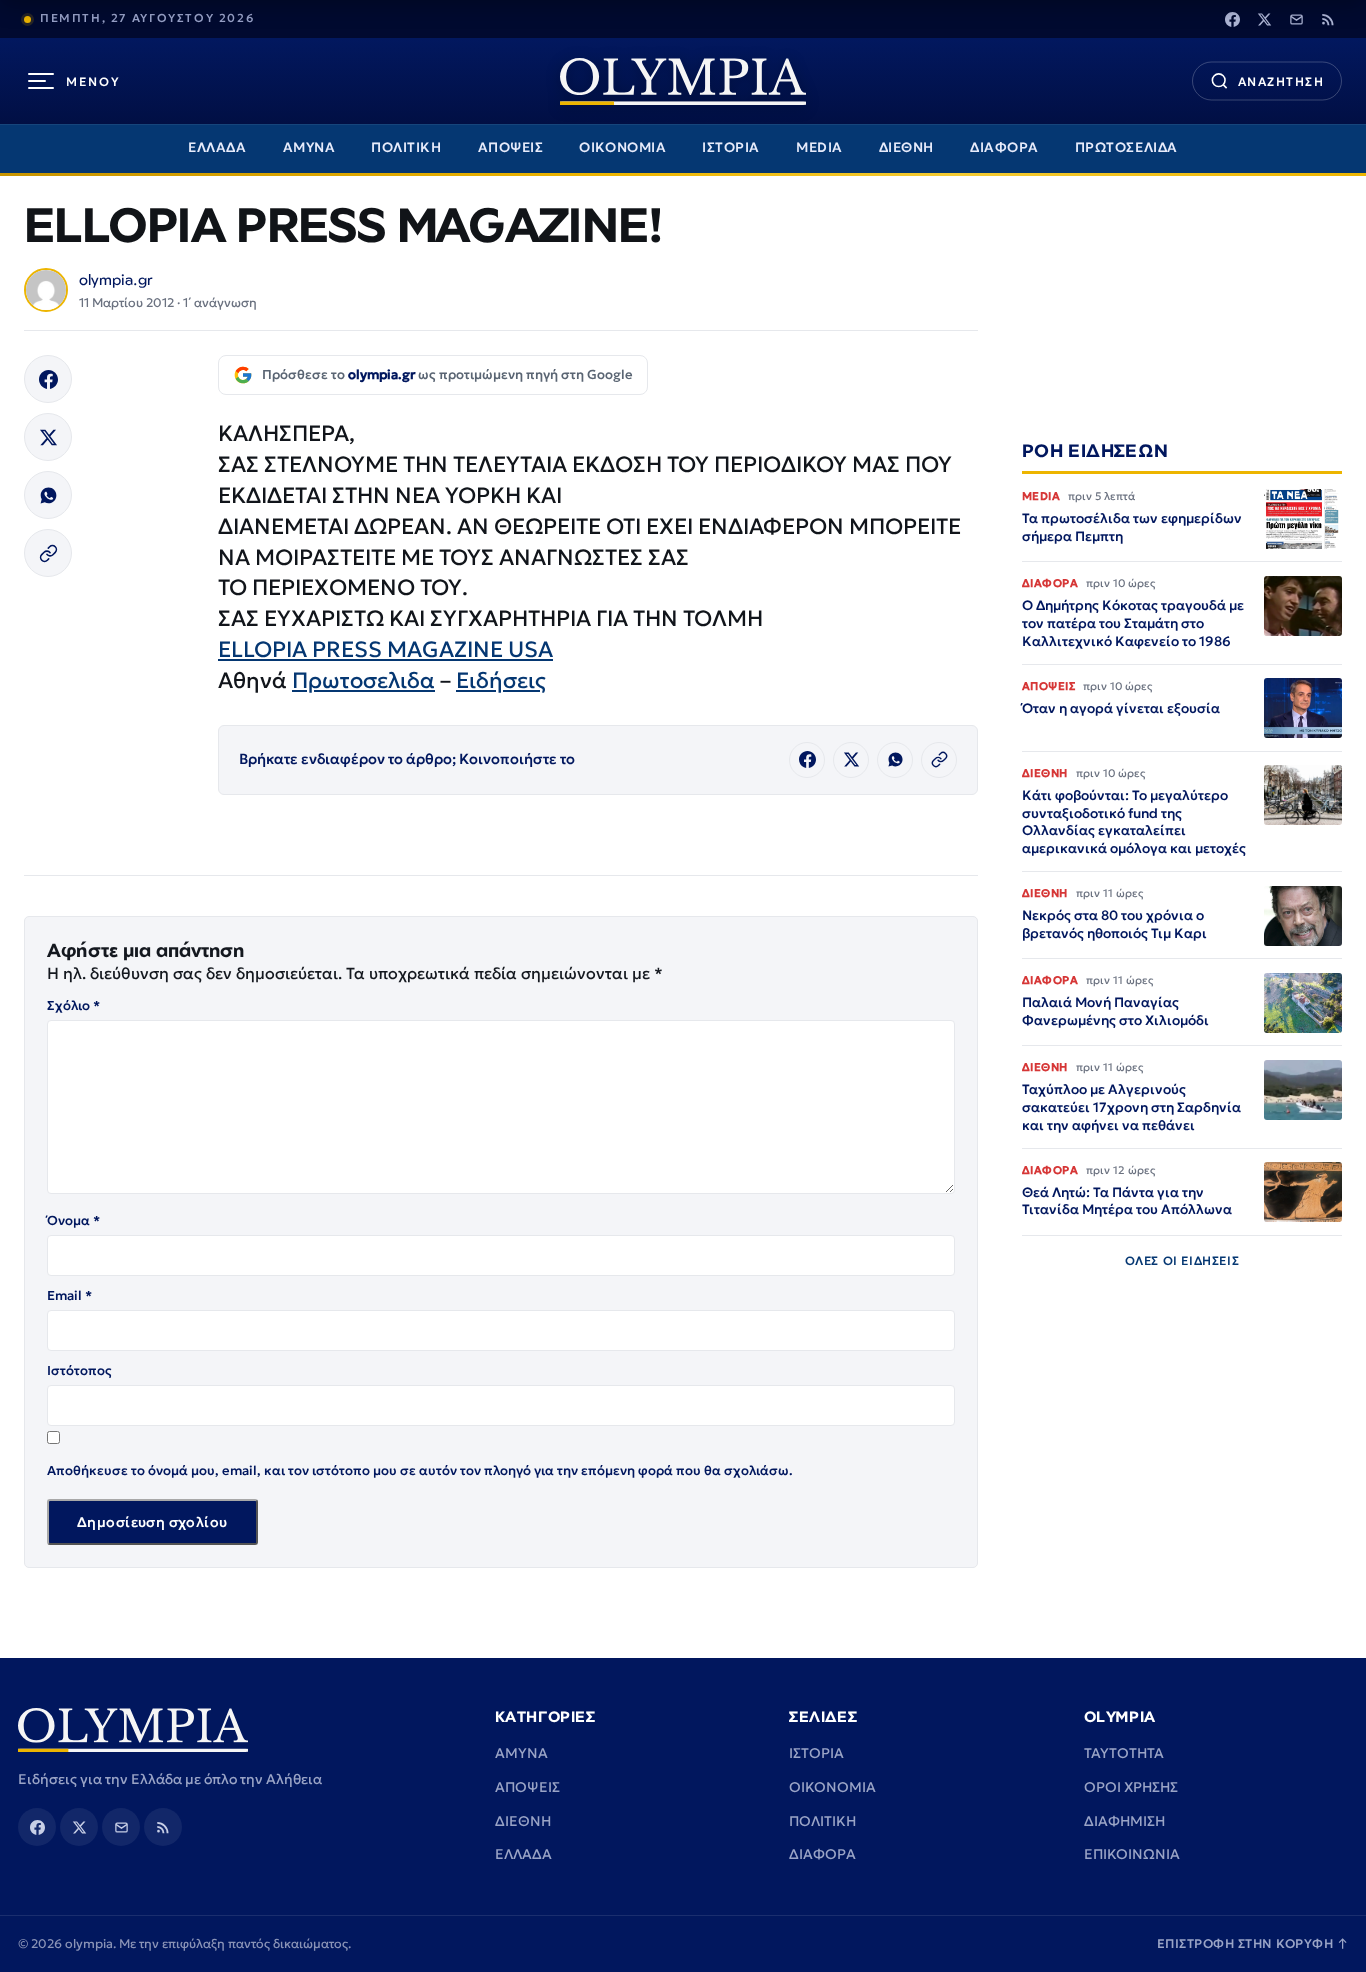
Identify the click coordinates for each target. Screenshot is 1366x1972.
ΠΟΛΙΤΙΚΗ (406, 147)
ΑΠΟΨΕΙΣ (511, 147)
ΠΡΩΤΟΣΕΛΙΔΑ (1126, 147)
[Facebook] (1232, 19)
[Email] (1296, 19)
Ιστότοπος (79, 1370)
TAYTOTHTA (1124, 1753)
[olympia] (683, 81)
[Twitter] (1264, 19)
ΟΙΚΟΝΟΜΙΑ (622, 147)
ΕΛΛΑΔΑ (217, 147)
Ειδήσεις (501, 680)
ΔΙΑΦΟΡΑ (1004, 147)
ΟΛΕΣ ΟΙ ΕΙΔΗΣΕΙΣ (1182, 1260)
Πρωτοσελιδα (363, 680)
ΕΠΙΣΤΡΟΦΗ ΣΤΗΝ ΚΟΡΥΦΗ (1253, 1943)
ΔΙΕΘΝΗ (906, 147)
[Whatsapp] (48, 495)
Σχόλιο (73, 1005)
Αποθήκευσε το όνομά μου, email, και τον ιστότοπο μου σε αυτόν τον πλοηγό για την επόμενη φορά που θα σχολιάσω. (420, 1470)
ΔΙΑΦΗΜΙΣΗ (1124, 1821)
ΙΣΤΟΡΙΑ (731, 147)
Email (69, 1295)
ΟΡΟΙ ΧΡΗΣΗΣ (1131, 1787)
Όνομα (73, 1220)
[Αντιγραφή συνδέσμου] (48, 553)
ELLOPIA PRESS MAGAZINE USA (385, 649)
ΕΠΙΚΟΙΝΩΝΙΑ (1132, 1854)
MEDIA (819, 147)
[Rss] (1328, 19)
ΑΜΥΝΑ (309, 147)
